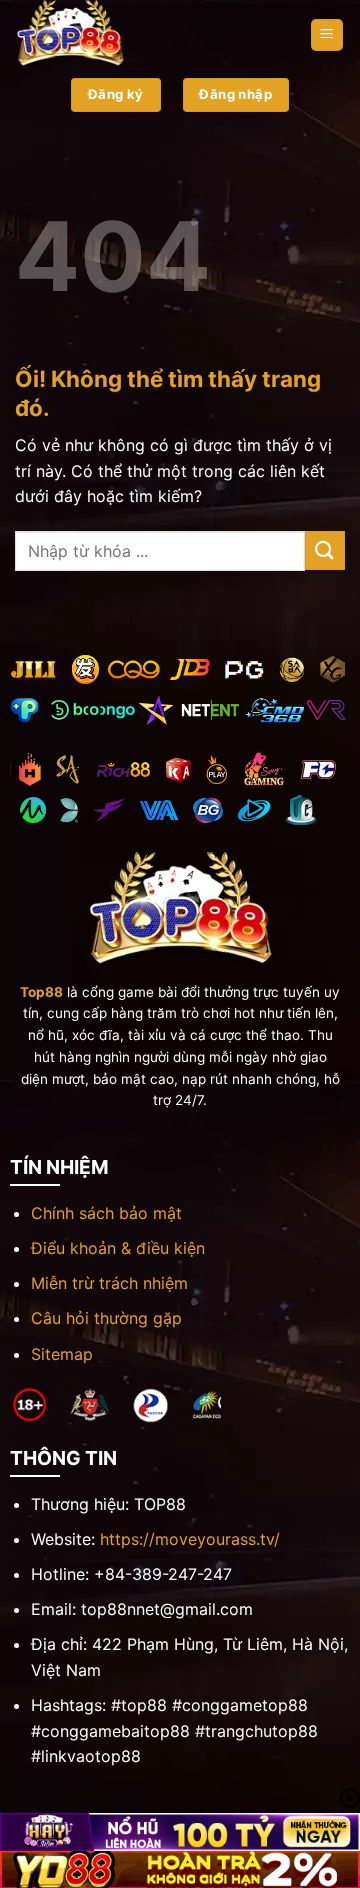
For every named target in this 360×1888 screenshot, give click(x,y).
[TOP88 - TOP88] (115, 35)
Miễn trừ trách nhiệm (109, 1283)
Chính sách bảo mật (106, 1213)
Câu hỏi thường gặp (106, 1318)
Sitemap (62, 1354)
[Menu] (327, 35)
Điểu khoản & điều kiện (118, 1248)
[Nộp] (325, 550)
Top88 (41, 992)
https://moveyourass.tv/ (190, 1539)
